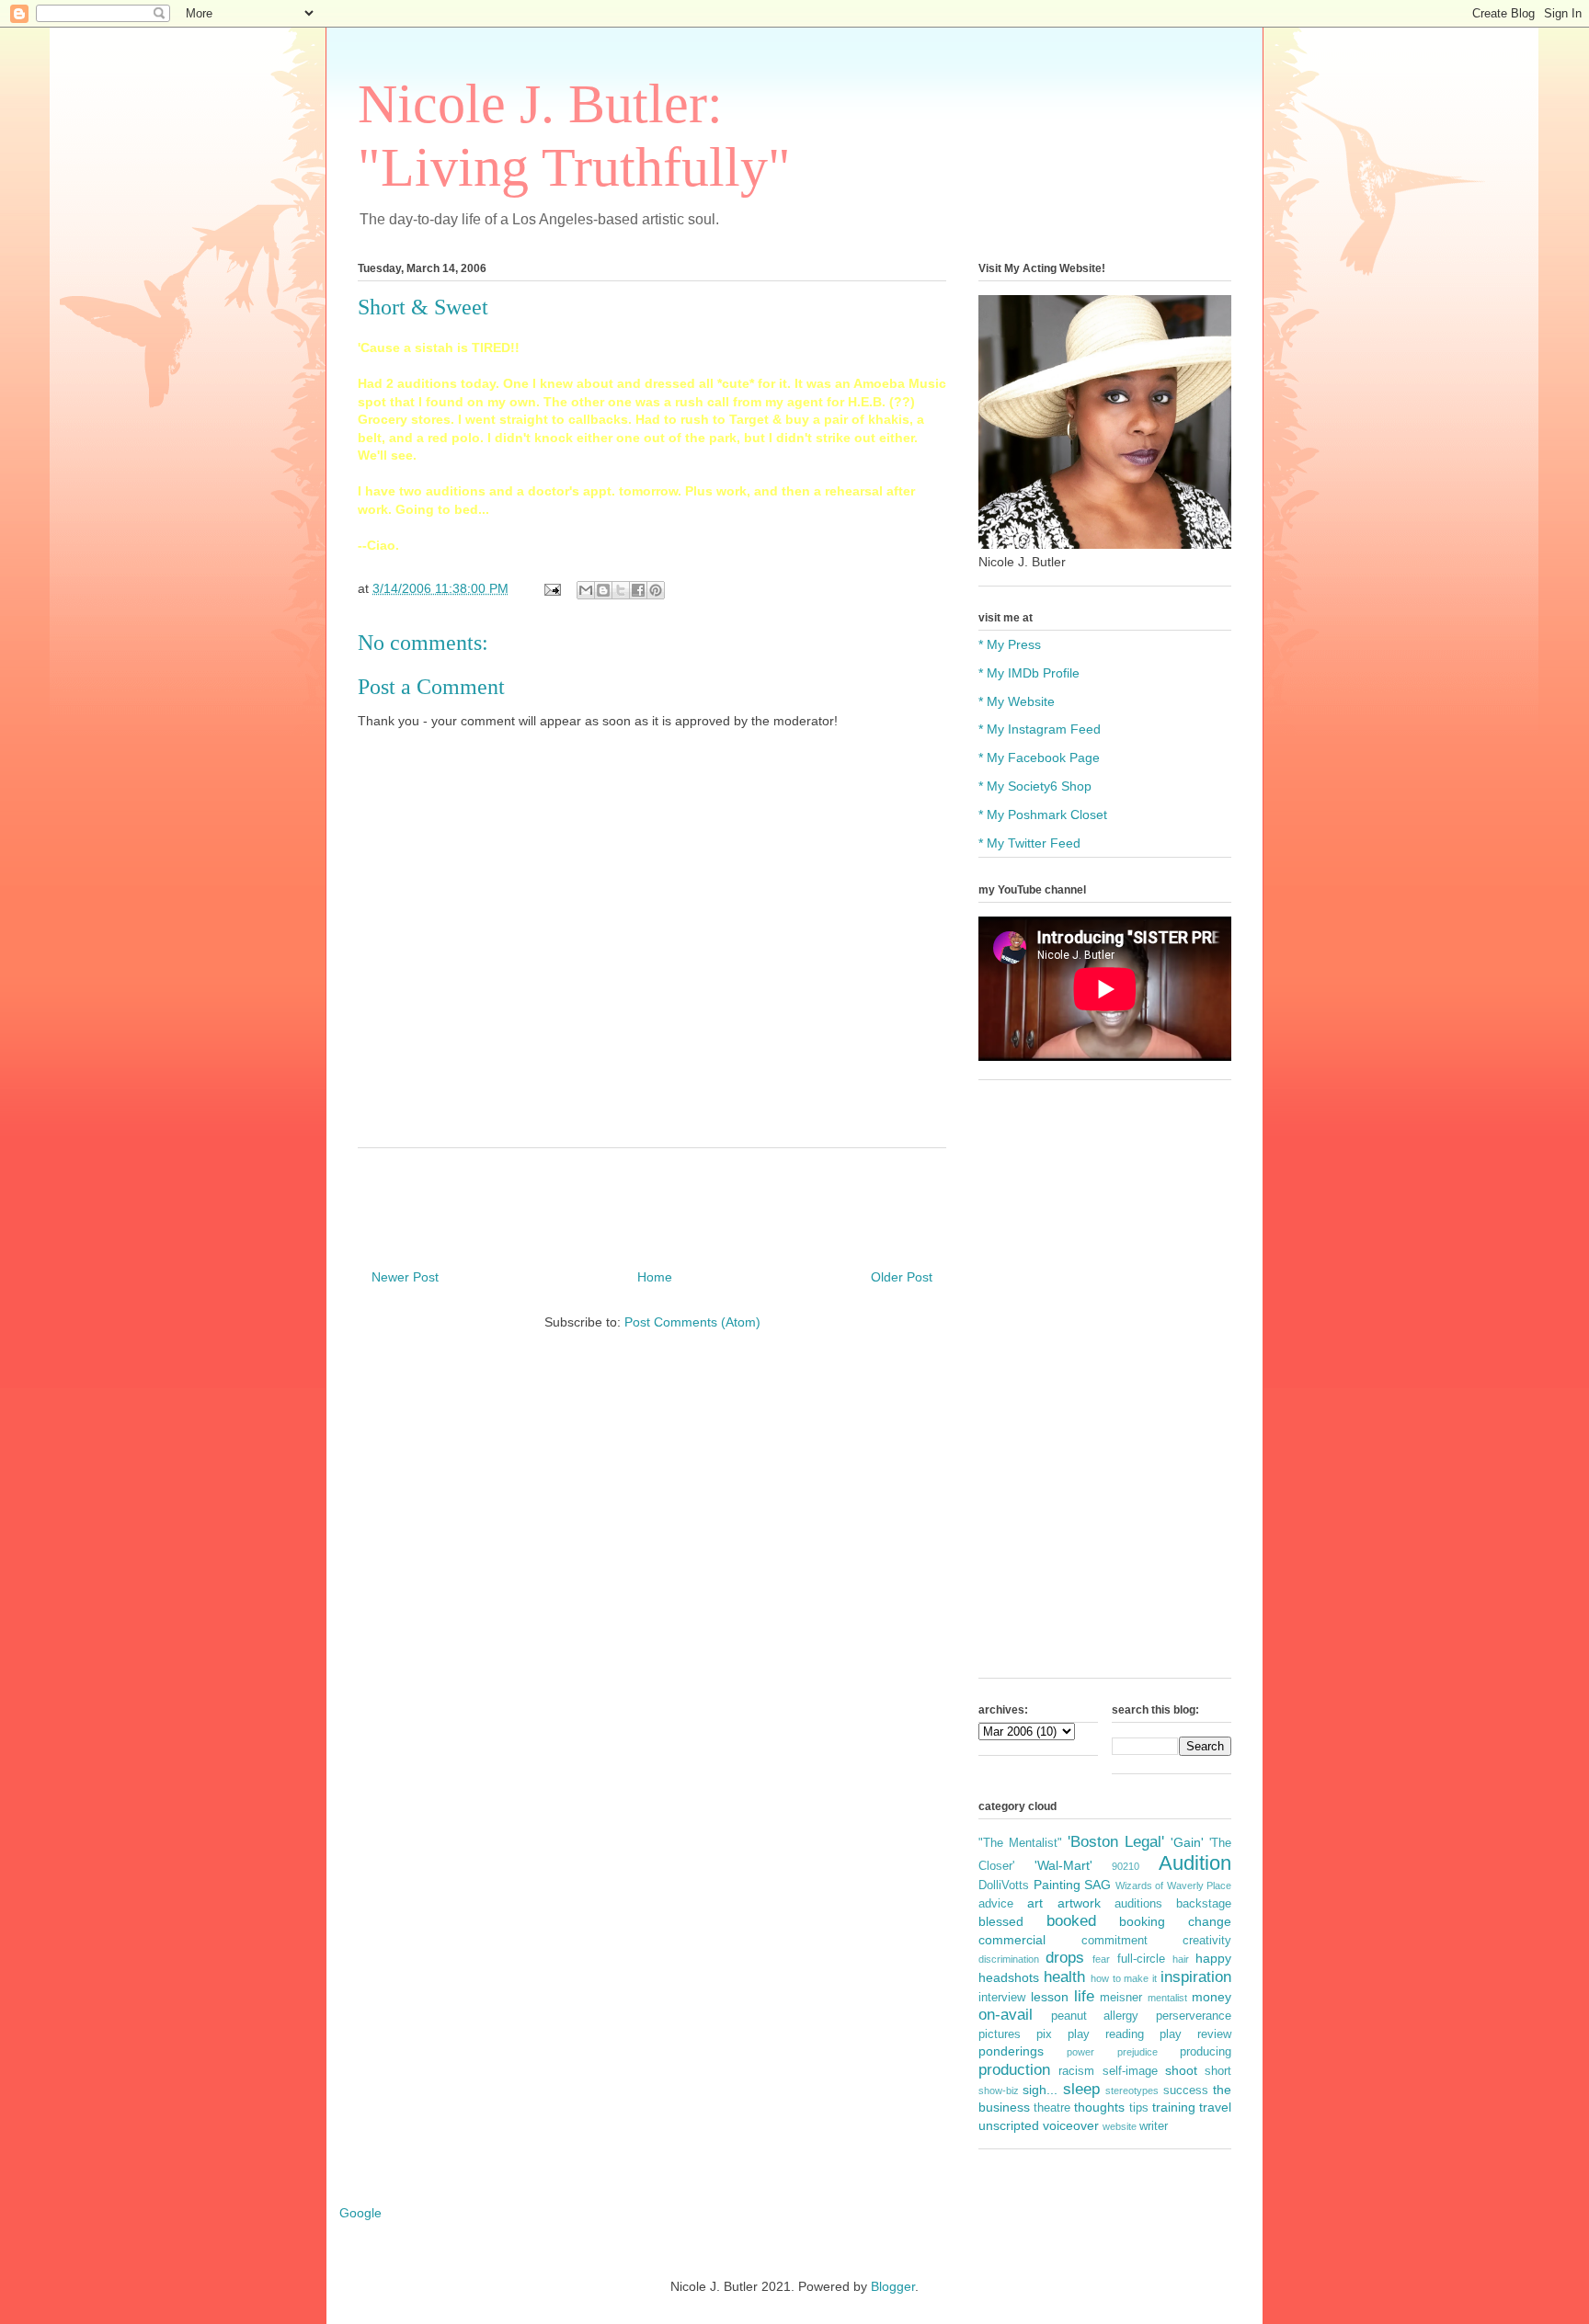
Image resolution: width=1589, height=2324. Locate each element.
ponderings (1011, 2051)
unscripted (1009, 2125)
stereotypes (1132, 2090)
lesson (1050, 1997)
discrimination (1009, 1959)
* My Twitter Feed (1029, 843)
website (1120, 2126)
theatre (1052, 2108)
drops (1065, 1958)
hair (1181, 1959)
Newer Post (405, 1277)
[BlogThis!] (603, 590)
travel (1215, 2107)
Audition (1195, 1863)
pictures (1000, 2034)
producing (1206, 2052)
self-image (1130, 2071)
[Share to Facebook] (638, 590)
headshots (1009, 1977)
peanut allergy (1095, 2016)
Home (655, 1277)
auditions (1138, 1904)
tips (1139, 2108)
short (1218, 2071)
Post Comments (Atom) (692, 1322)
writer (1154, 2126)
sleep (1081, 2089)
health (1064, 1977)
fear (1101, 1959)
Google (360, 2213)
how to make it (1124, 1978)
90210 (1126, 1866)
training (1174, 2107)
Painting (1057, 1885)
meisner (1121, 1998)
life (1084, 1996)
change (1210, 1921)
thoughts (1099, 2107)
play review (1195, 2034)
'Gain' (1187, 1842)
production (1014, 2070)
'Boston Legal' (1116, 1842)
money (1212, 1997)
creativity (1207, 1941)
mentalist (1167, 1998)
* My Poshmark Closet (1043, 815)
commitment (1115, 1941)
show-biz (999, 2090)
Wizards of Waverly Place (1174, 1885)
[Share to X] (621, 590)
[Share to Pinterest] (656, 590)
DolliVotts (1004, 1885)
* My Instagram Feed (1040, 729)
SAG (1097, 1885)
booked (1071, 1921)
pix (1044, 2034)
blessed (1001, 1921)
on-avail (1006, 2015)
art (1035, 1903)
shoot (1181, 2070)
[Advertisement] (1105, 1388)
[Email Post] (551, 588)
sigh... (1040, 2090)
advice (996, 1904)
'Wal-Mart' (1063, 1865)
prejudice (1137, 2052)
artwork (1079, 1903)
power (1080, 2052)
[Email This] (586, 590)
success (1186, 2090)
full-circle (1141, 1959)
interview (1002, 1998)
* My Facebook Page (1039, 758)
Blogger (893, 2286)
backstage (1204, 1904)
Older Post (902, 1277)
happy (1213, 1958)
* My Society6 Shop (1035, 786)
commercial (1012, 1940)
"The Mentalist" (1020, 1843)
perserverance (1194, 2016)
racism (1076, 2071)
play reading (1106, 2034)
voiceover (1071, 2125)
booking (1142, 1921)
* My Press (1010, 644)
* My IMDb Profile (1029, 673)
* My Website (1017, 701)
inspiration (1196, 1977)
